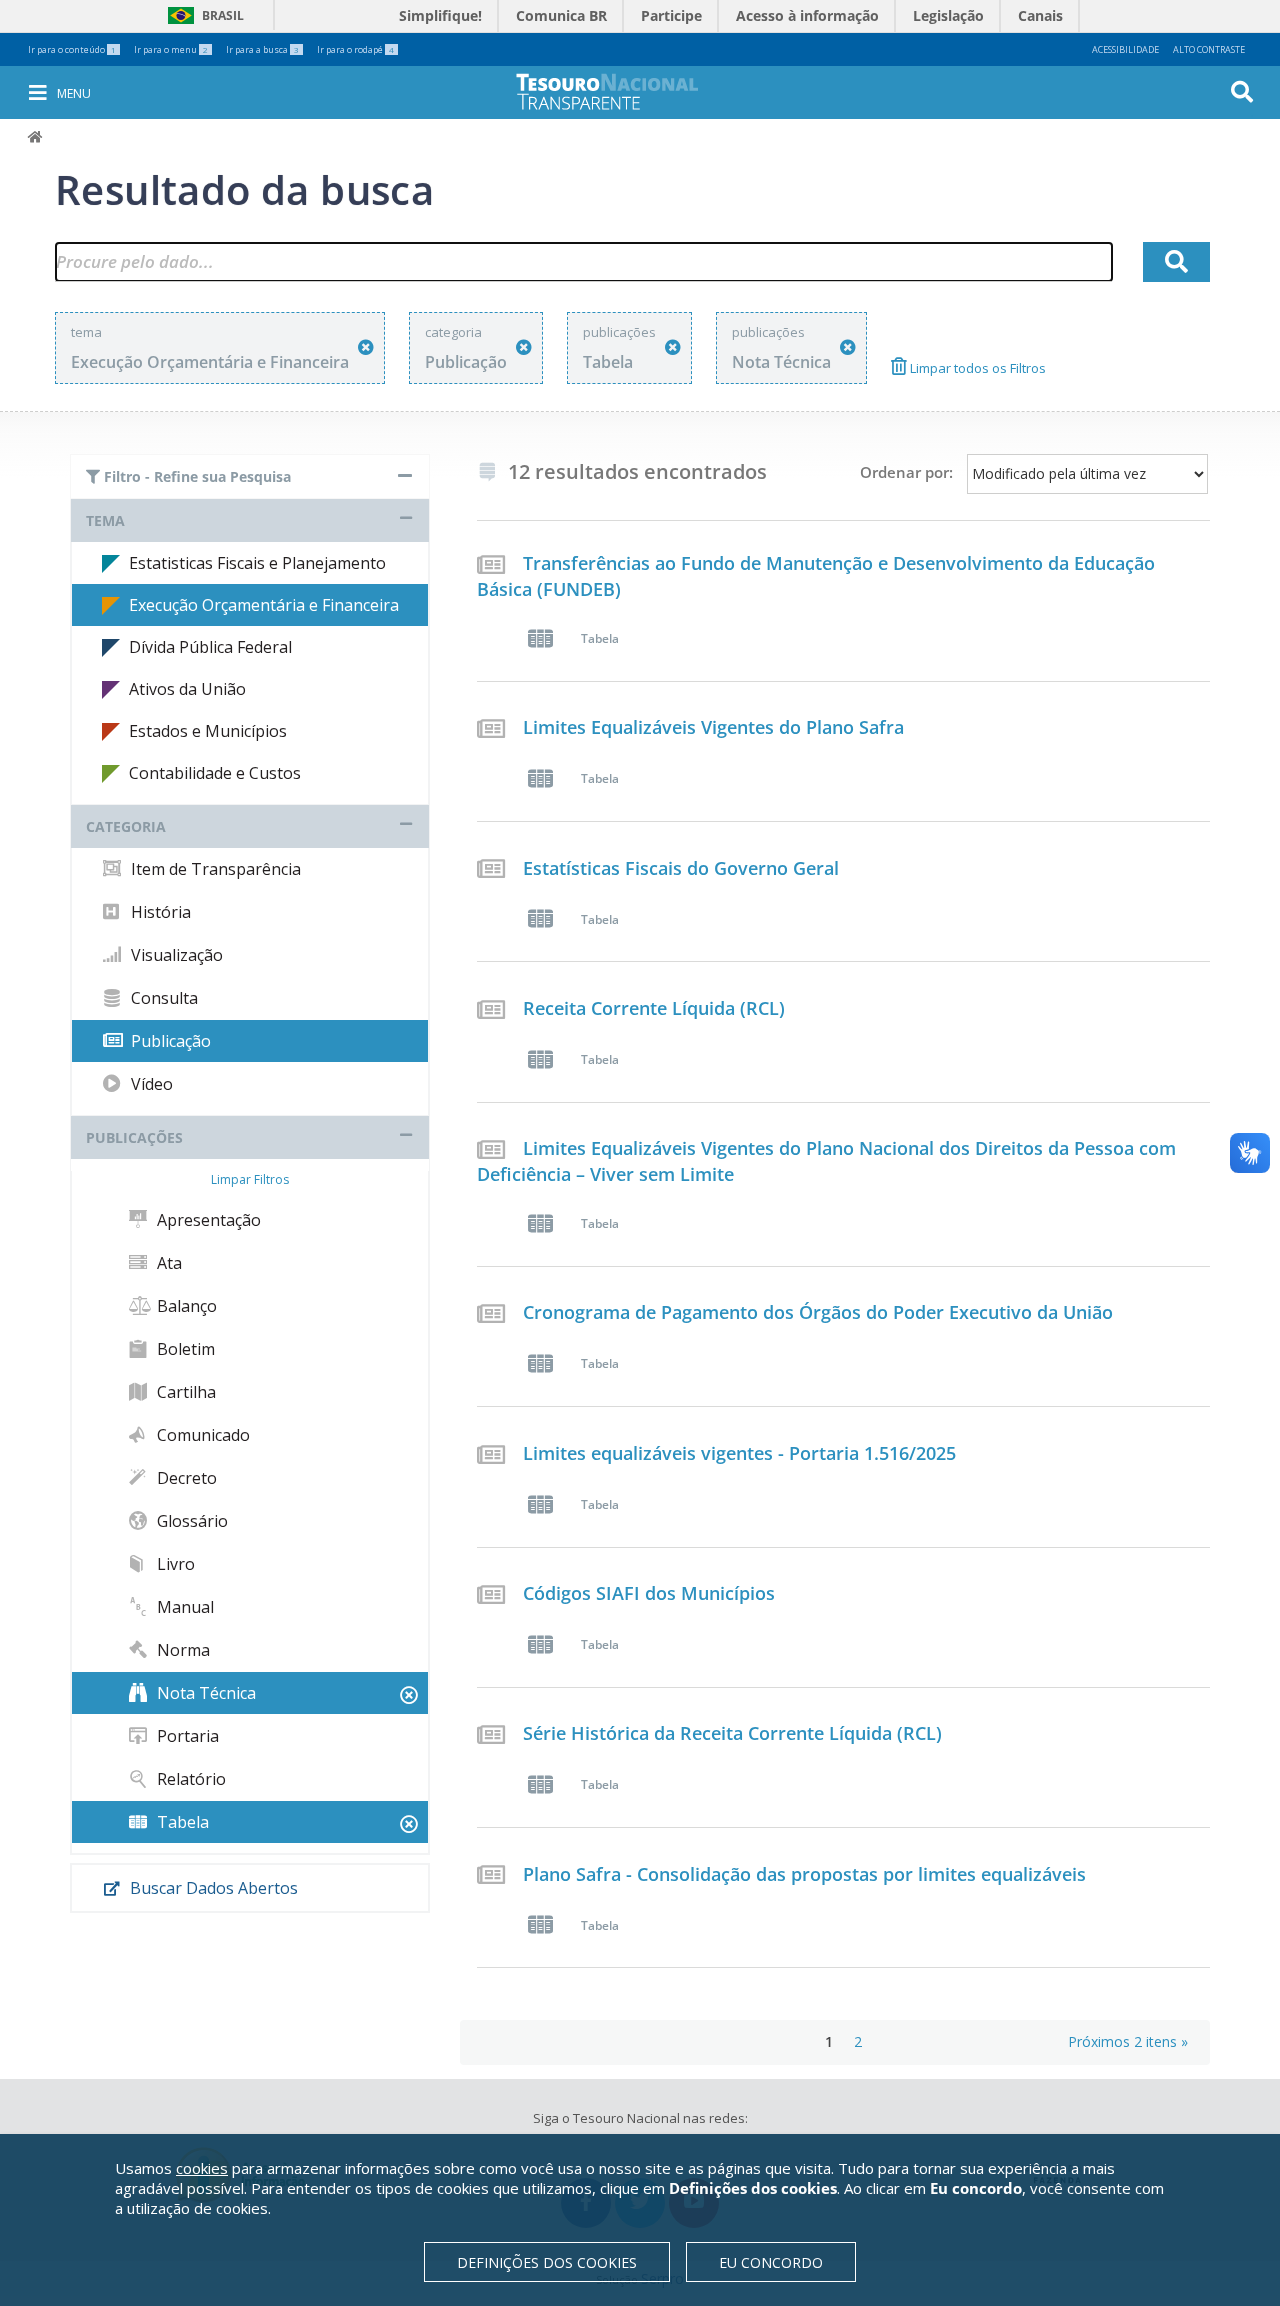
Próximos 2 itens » (1128, 2041)
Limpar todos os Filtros (976, 368)
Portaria (186, 1736)
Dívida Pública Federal (210, 647)
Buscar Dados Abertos (212, 1888)
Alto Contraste (1209, 49)
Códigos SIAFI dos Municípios (649, 1593)
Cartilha (184, 1392)
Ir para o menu (171, 49)
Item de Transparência (214, 869)
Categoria (126, 826)
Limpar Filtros (250, 1179)
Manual (183, 1607)
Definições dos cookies (547, 2262)
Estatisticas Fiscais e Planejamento (257, 563)
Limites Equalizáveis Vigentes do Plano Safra (713, 727)
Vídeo (150, 1084)
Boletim (184, 1349)
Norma (181, 1650)
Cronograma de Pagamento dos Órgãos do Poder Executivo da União (818, 1312)
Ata (167, 1263)
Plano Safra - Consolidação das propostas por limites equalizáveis (804, 1874)
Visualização (175, 955)
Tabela (181, 1822)
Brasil (202, 15)
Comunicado (201, 1435)
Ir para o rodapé (355, 49)
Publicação (169, 1041)
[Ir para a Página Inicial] (621, 91)
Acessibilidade (1125, 49)
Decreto (185, 1478)
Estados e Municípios (208, 731)
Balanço (185, 1306)
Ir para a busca (262, 49)
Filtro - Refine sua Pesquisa (195, 476)
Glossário (190, 1521)
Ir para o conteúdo (72, 49)
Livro (174, 1564)
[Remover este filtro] (366, 347)
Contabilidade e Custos (215, 773)
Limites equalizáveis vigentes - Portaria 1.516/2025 (739, 1453)
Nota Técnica (204, 1693)
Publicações (134, 1137)
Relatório (189, 1779)
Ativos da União (187, 689)
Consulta (162, 998)
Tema (105, 520)
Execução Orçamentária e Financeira (264, 605)
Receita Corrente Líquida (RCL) (654, 1008)
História (159, 912)
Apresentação (207, 1220)
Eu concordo (771, 2262)
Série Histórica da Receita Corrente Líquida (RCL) (732, 1733)
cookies (202, 2168)
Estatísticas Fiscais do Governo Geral (681, 868)
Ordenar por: (906, 472)
